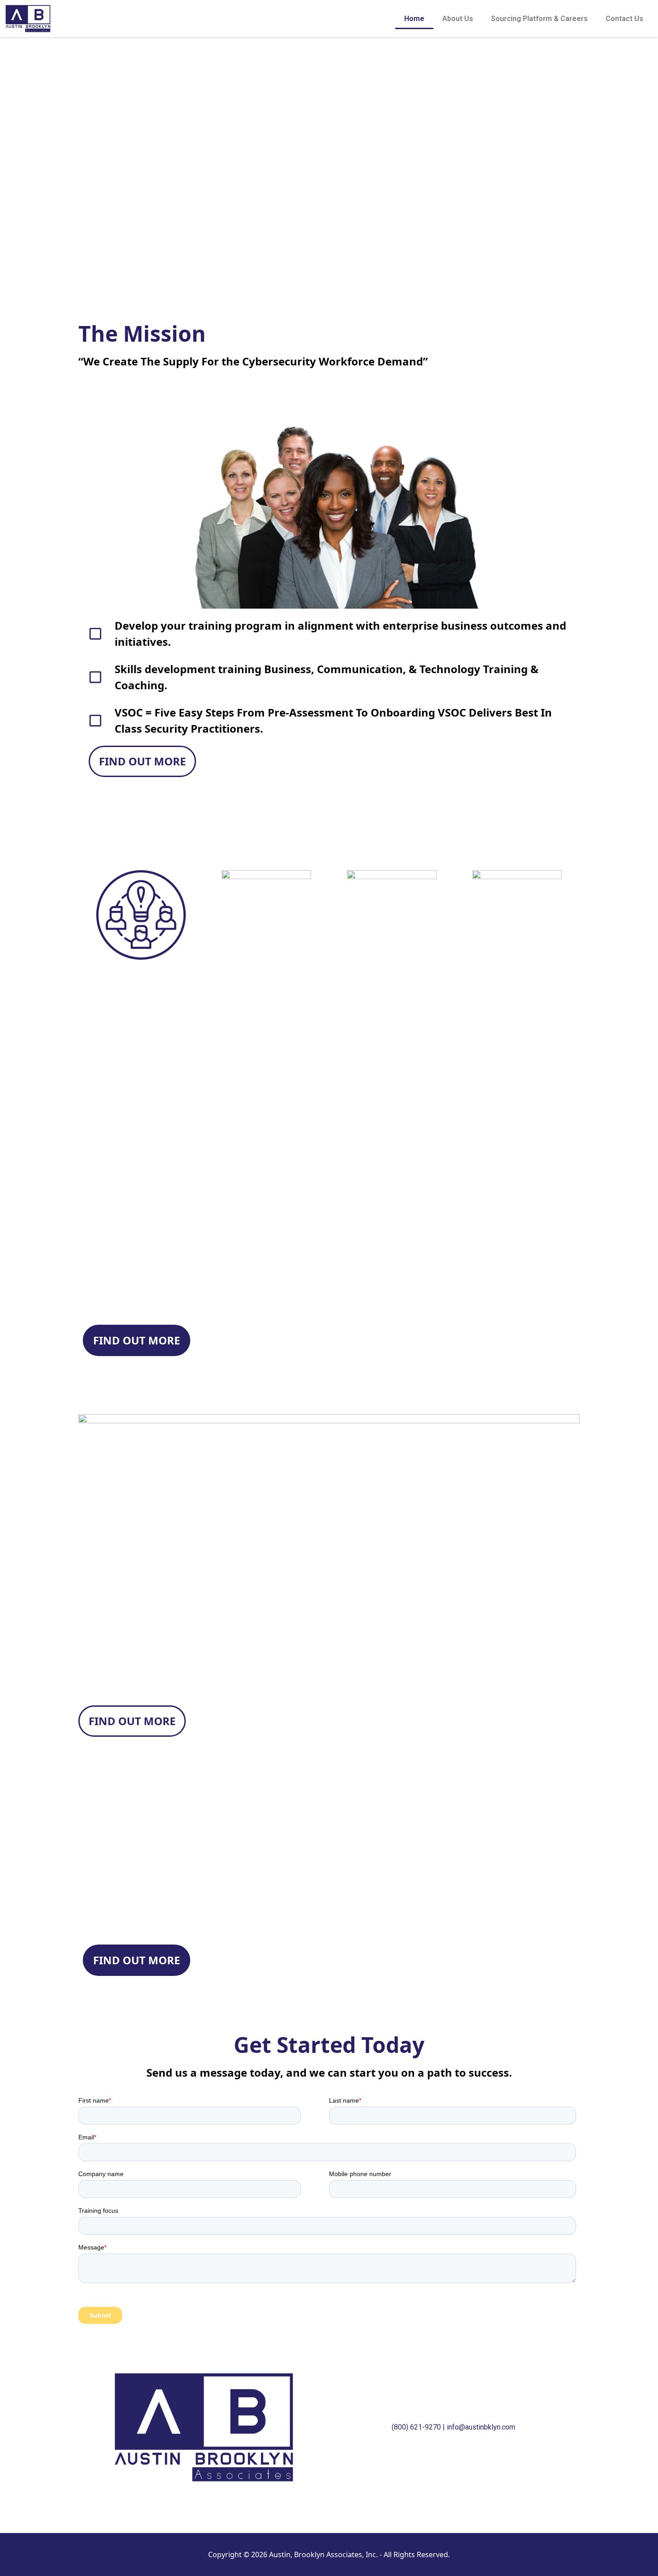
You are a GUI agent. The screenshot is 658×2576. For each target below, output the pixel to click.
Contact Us (624, 19)
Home (414, 19)
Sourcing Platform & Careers (539, 19)
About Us (458, 19)
